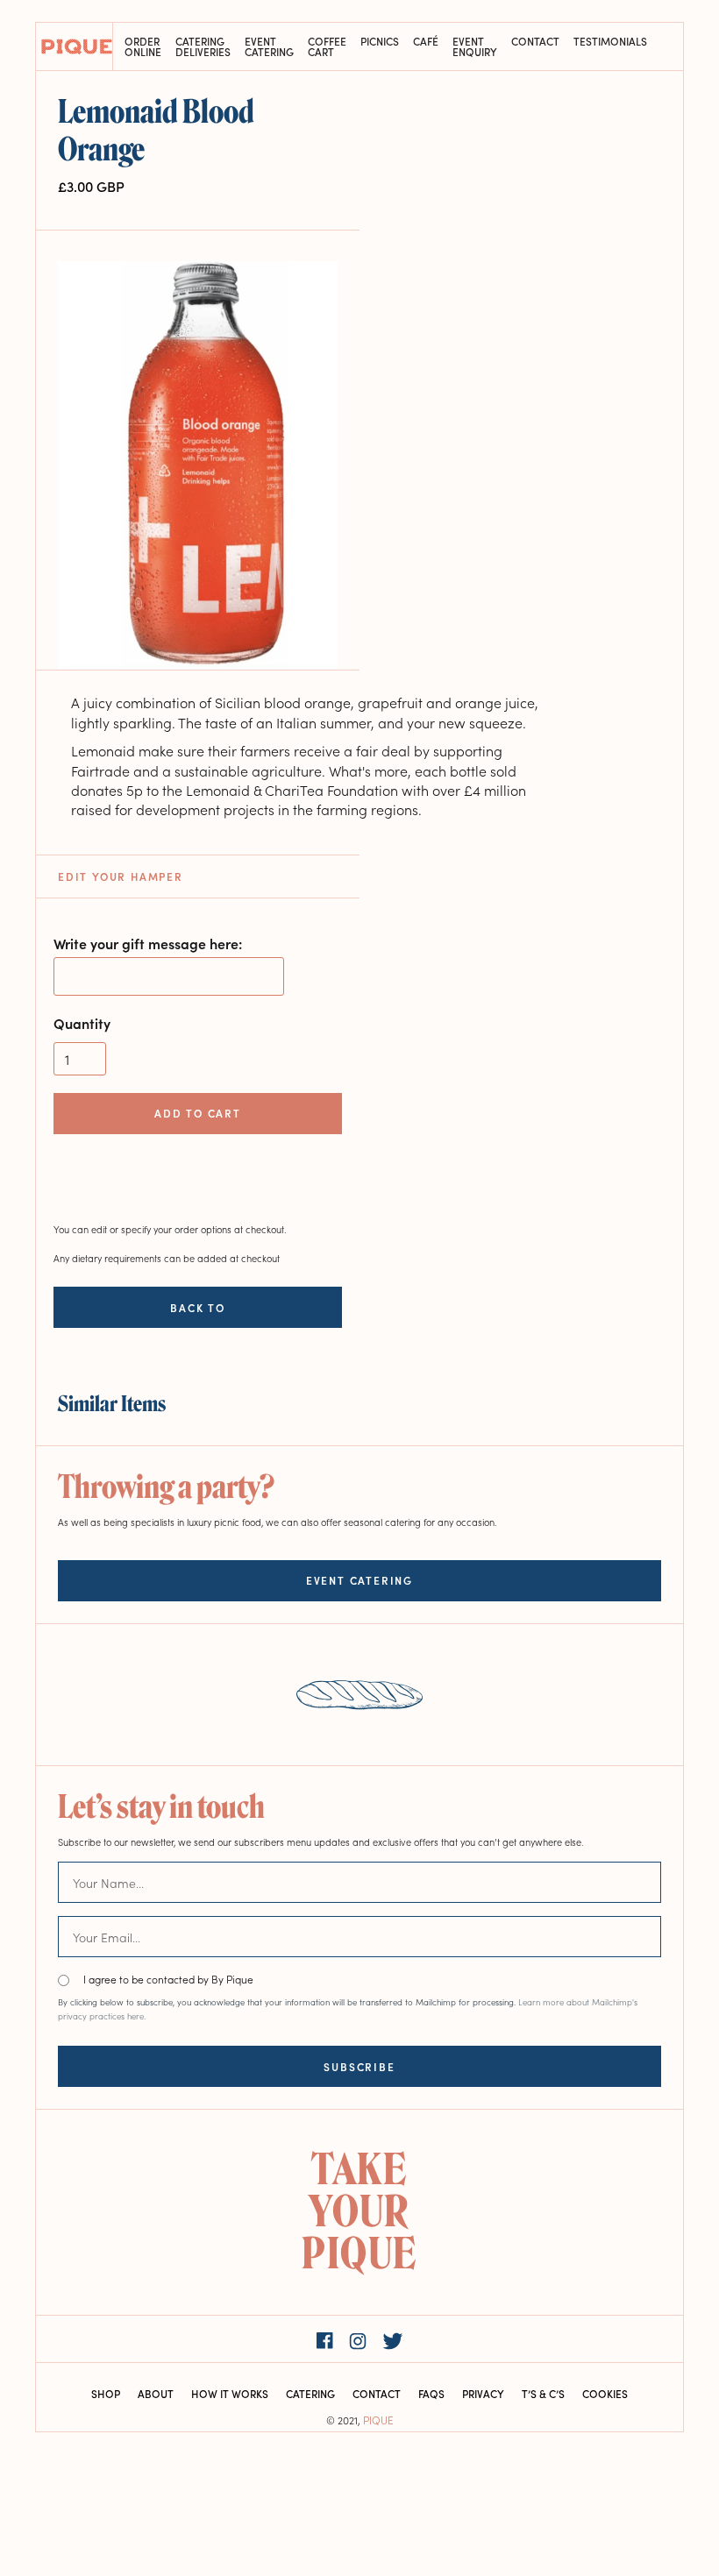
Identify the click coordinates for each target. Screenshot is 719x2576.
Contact (535, 42)
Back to (198, 1308)
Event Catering (269, 46)
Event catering (359, 1580)
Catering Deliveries (203, 46)
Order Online (143, 46)
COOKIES (605, 2393)
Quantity (82, 1023)
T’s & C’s (543, 2393)
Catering (310, 2393)
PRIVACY (483, 2393)
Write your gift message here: (148, 943)
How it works (230, 2393)
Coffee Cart (327, 46)
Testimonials (610, 42)
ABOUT (156, 2393)
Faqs (431, 2393)
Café (426, 42)
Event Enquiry (475, 46)
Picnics (380, 42)
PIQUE (378, 2420)
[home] (75, 46)
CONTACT (377, 2393)
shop (106, 2393)
